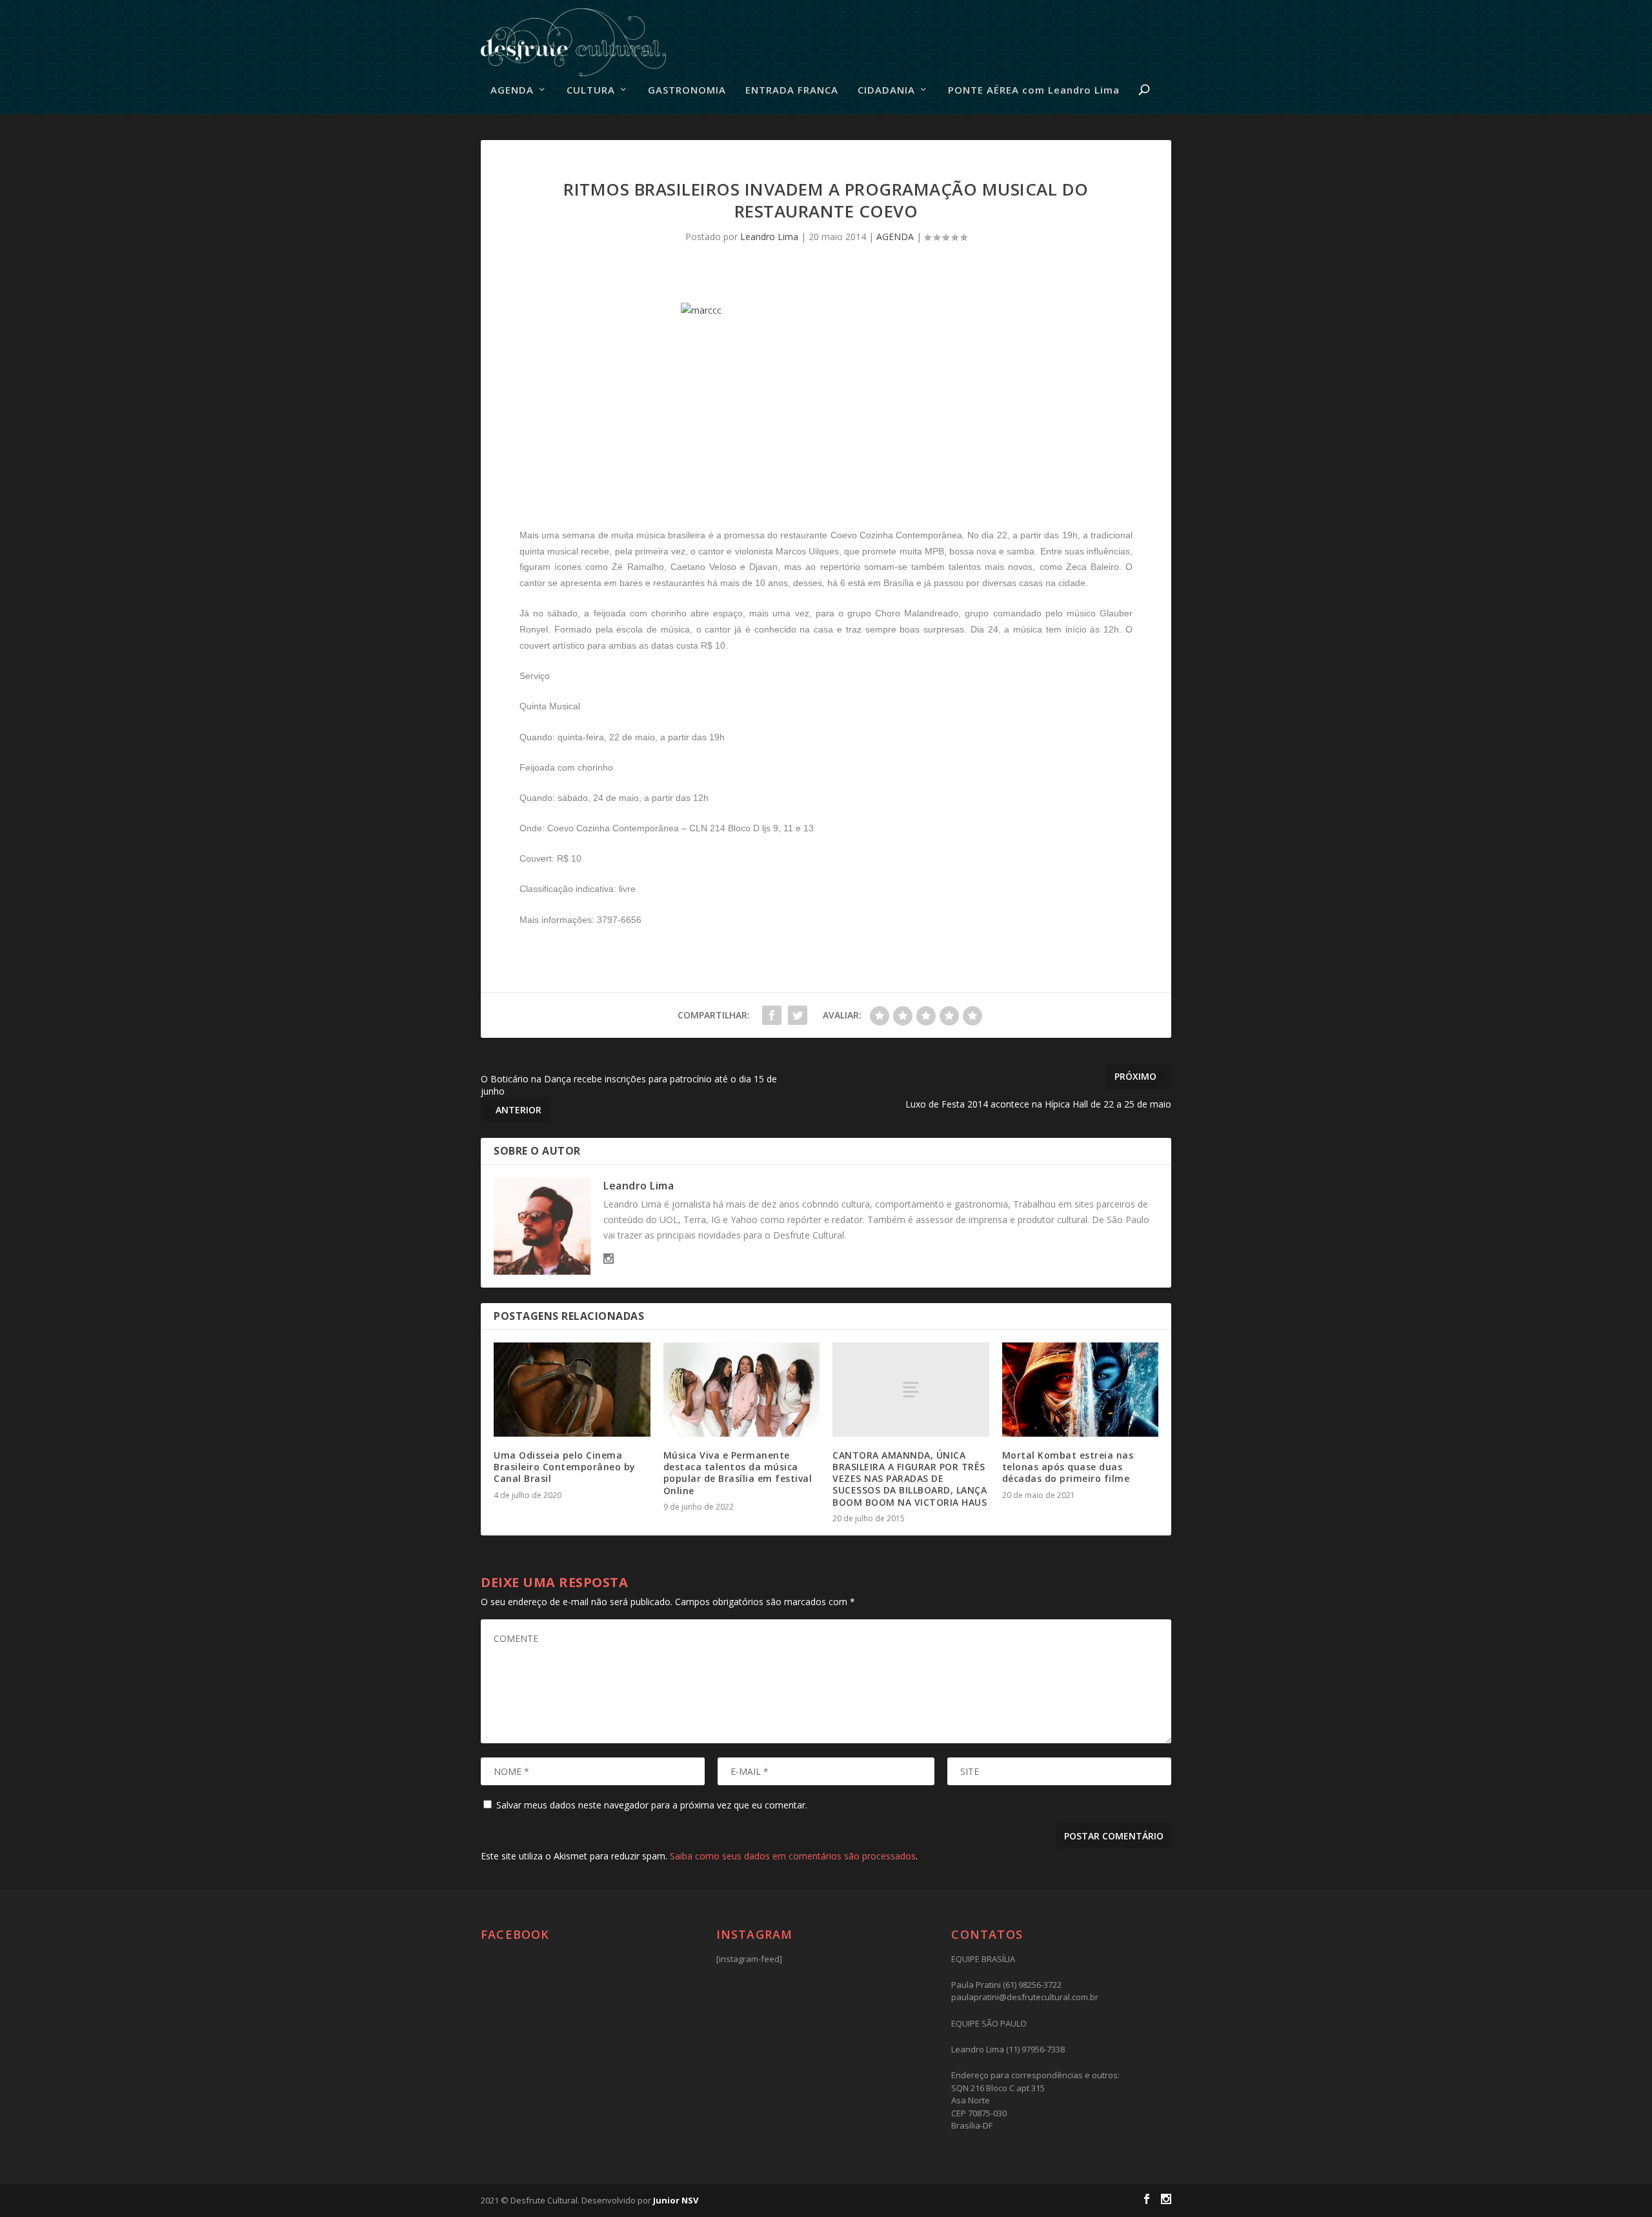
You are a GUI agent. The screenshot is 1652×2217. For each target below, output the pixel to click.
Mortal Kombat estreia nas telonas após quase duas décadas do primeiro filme (1068, 1467)
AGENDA (512, 90)
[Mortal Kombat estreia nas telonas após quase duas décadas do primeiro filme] (1081, 1390)
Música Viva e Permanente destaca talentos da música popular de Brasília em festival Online (738, 1473)
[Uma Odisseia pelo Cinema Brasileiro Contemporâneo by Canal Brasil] (572, 1390)
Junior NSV (676, 2200)
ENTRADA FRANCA (792, 90)
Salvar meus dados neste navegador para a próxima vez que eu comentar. (652, 1805)
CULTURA (591, 90)
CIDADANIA (886, 90)
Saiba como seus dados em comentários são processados (793, 1856)
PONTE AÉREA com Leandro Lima (1034, 90)
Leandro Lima (769, 237)
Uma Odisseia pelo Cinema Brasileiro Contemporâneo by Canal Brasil (565, 1467)
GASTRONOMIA (687, 90)
